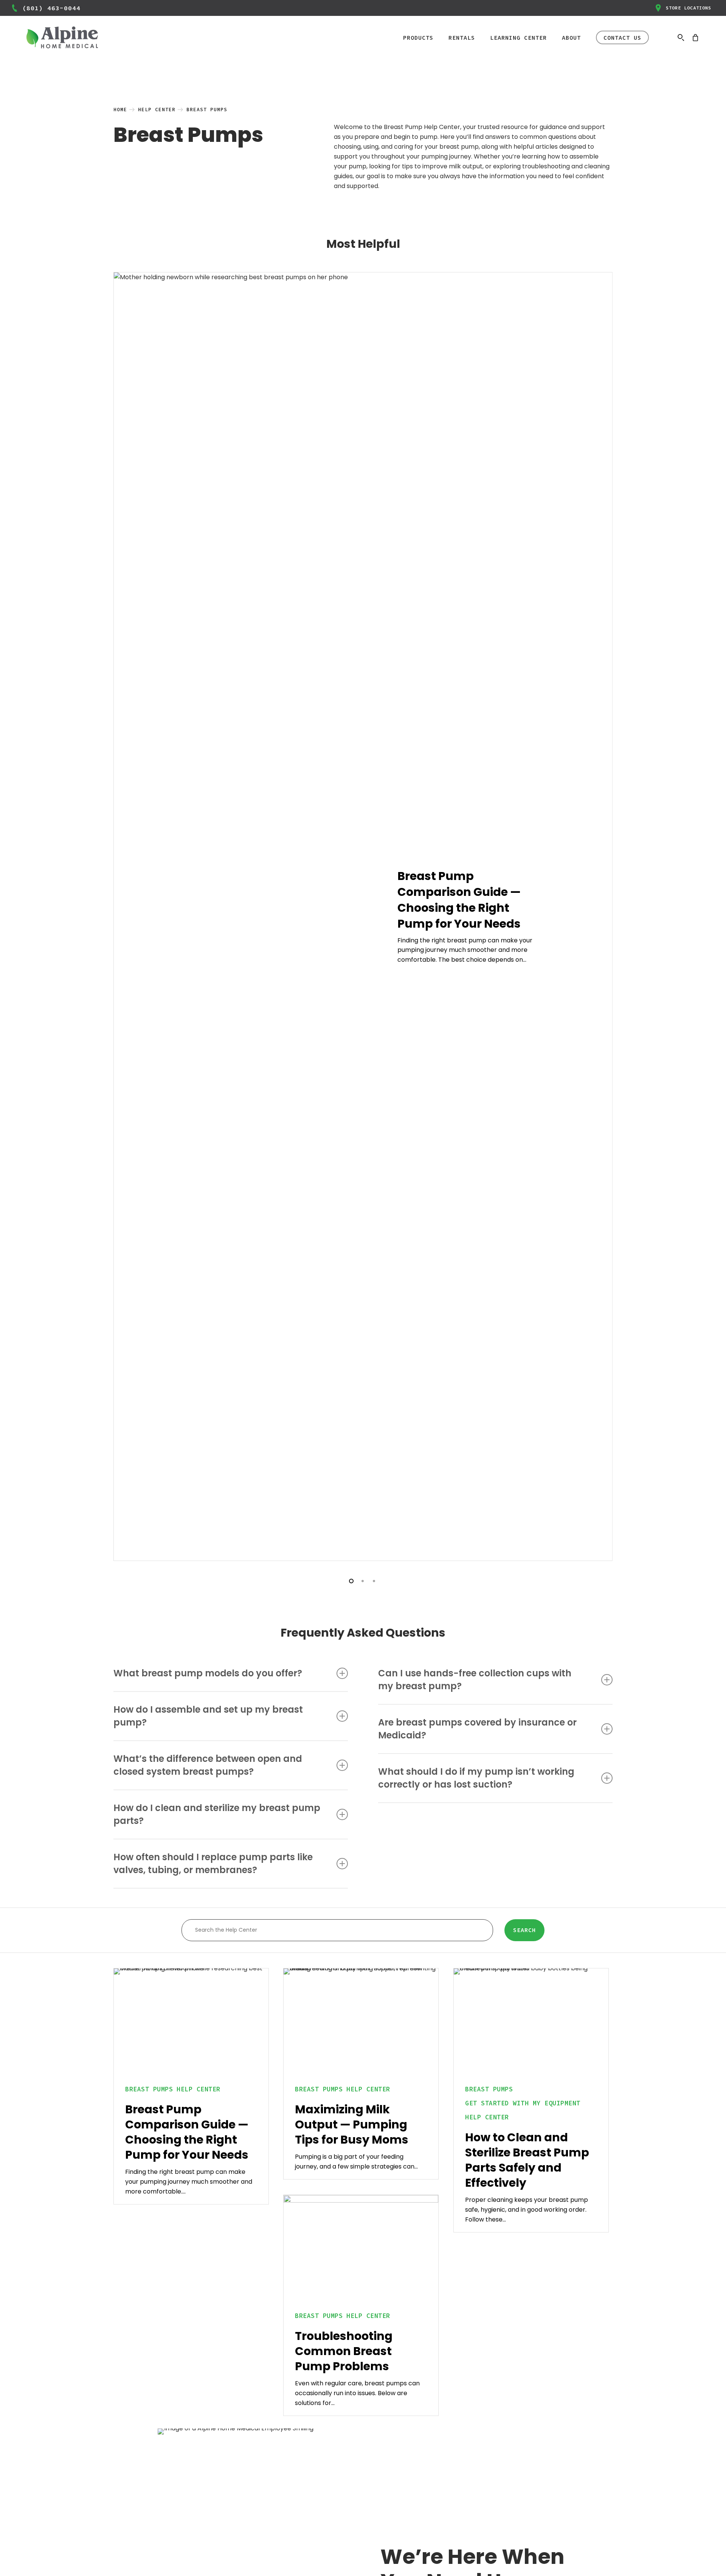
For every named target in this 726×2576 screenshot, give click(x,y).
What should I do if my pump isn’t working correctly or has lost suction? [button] (476, 1778)
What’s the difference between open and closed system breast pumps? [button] (208, 1765)
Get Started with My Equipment (523, 2103)
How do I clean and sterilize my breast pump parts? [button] (217, 1814)
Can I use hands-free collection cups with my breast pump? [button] (475, 1680)
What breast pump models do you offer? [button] (208, 1673)
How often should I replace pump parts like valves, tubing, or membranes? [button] (213, 1863)
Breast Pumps (149, 2089)
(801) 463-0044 (51, 8)
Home (120, 110)
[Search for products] (681, 37)
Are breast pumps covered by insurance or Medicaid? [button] (477, 1729)
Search (524, 1930)
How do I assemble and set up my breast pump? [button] (208, 1716)
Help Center (157, 110)
